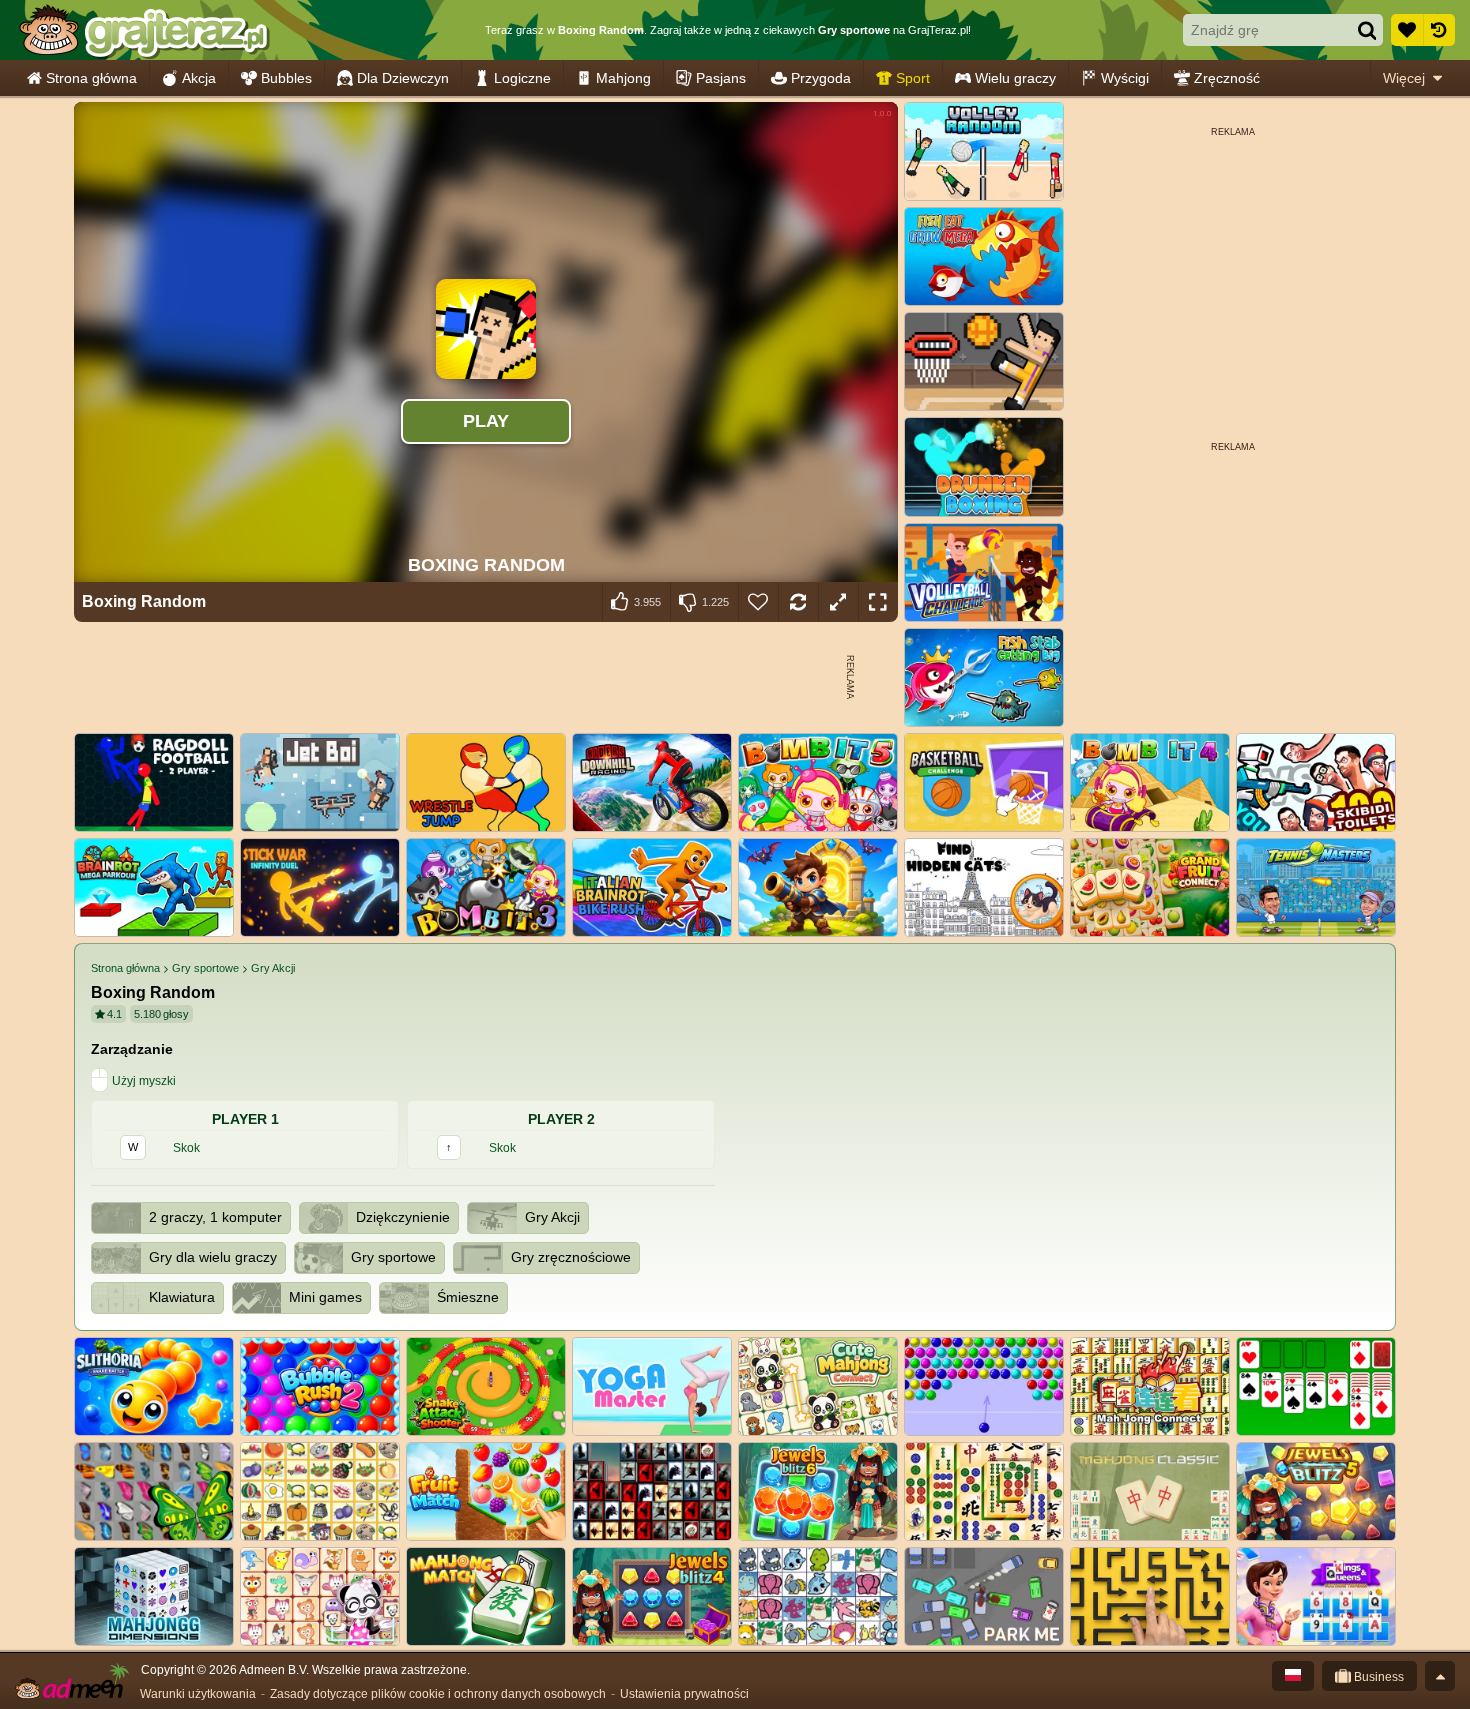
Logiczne (522, 78)
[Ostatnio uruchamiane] (1439, 30)
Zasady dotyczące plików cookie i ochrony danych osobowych (438, 1694)
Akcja (199, 78)
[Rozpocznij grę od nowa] (798, 602)
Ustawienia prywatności (684, 1694)
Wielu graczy (1015, 78)
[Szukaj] (1367, 30)
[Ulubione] (1407, 30)
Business (1377, 1677)
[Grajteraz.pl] (143, 30)
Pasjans (721, 78)
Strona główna (91, 78)
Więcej (1404, 78)
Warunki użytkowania (198, 1694)
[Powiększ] (838, 602)
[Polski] (1293, 1676)
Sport (913, 78)
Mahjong (623, 78)
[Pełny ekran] (878, 602)
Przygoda (821, 78)
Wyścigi (1125, 78)
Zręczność (1227, 78)
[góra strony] (1440, 1676)
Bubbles (286, 78)
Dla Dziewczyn (403, 78)
